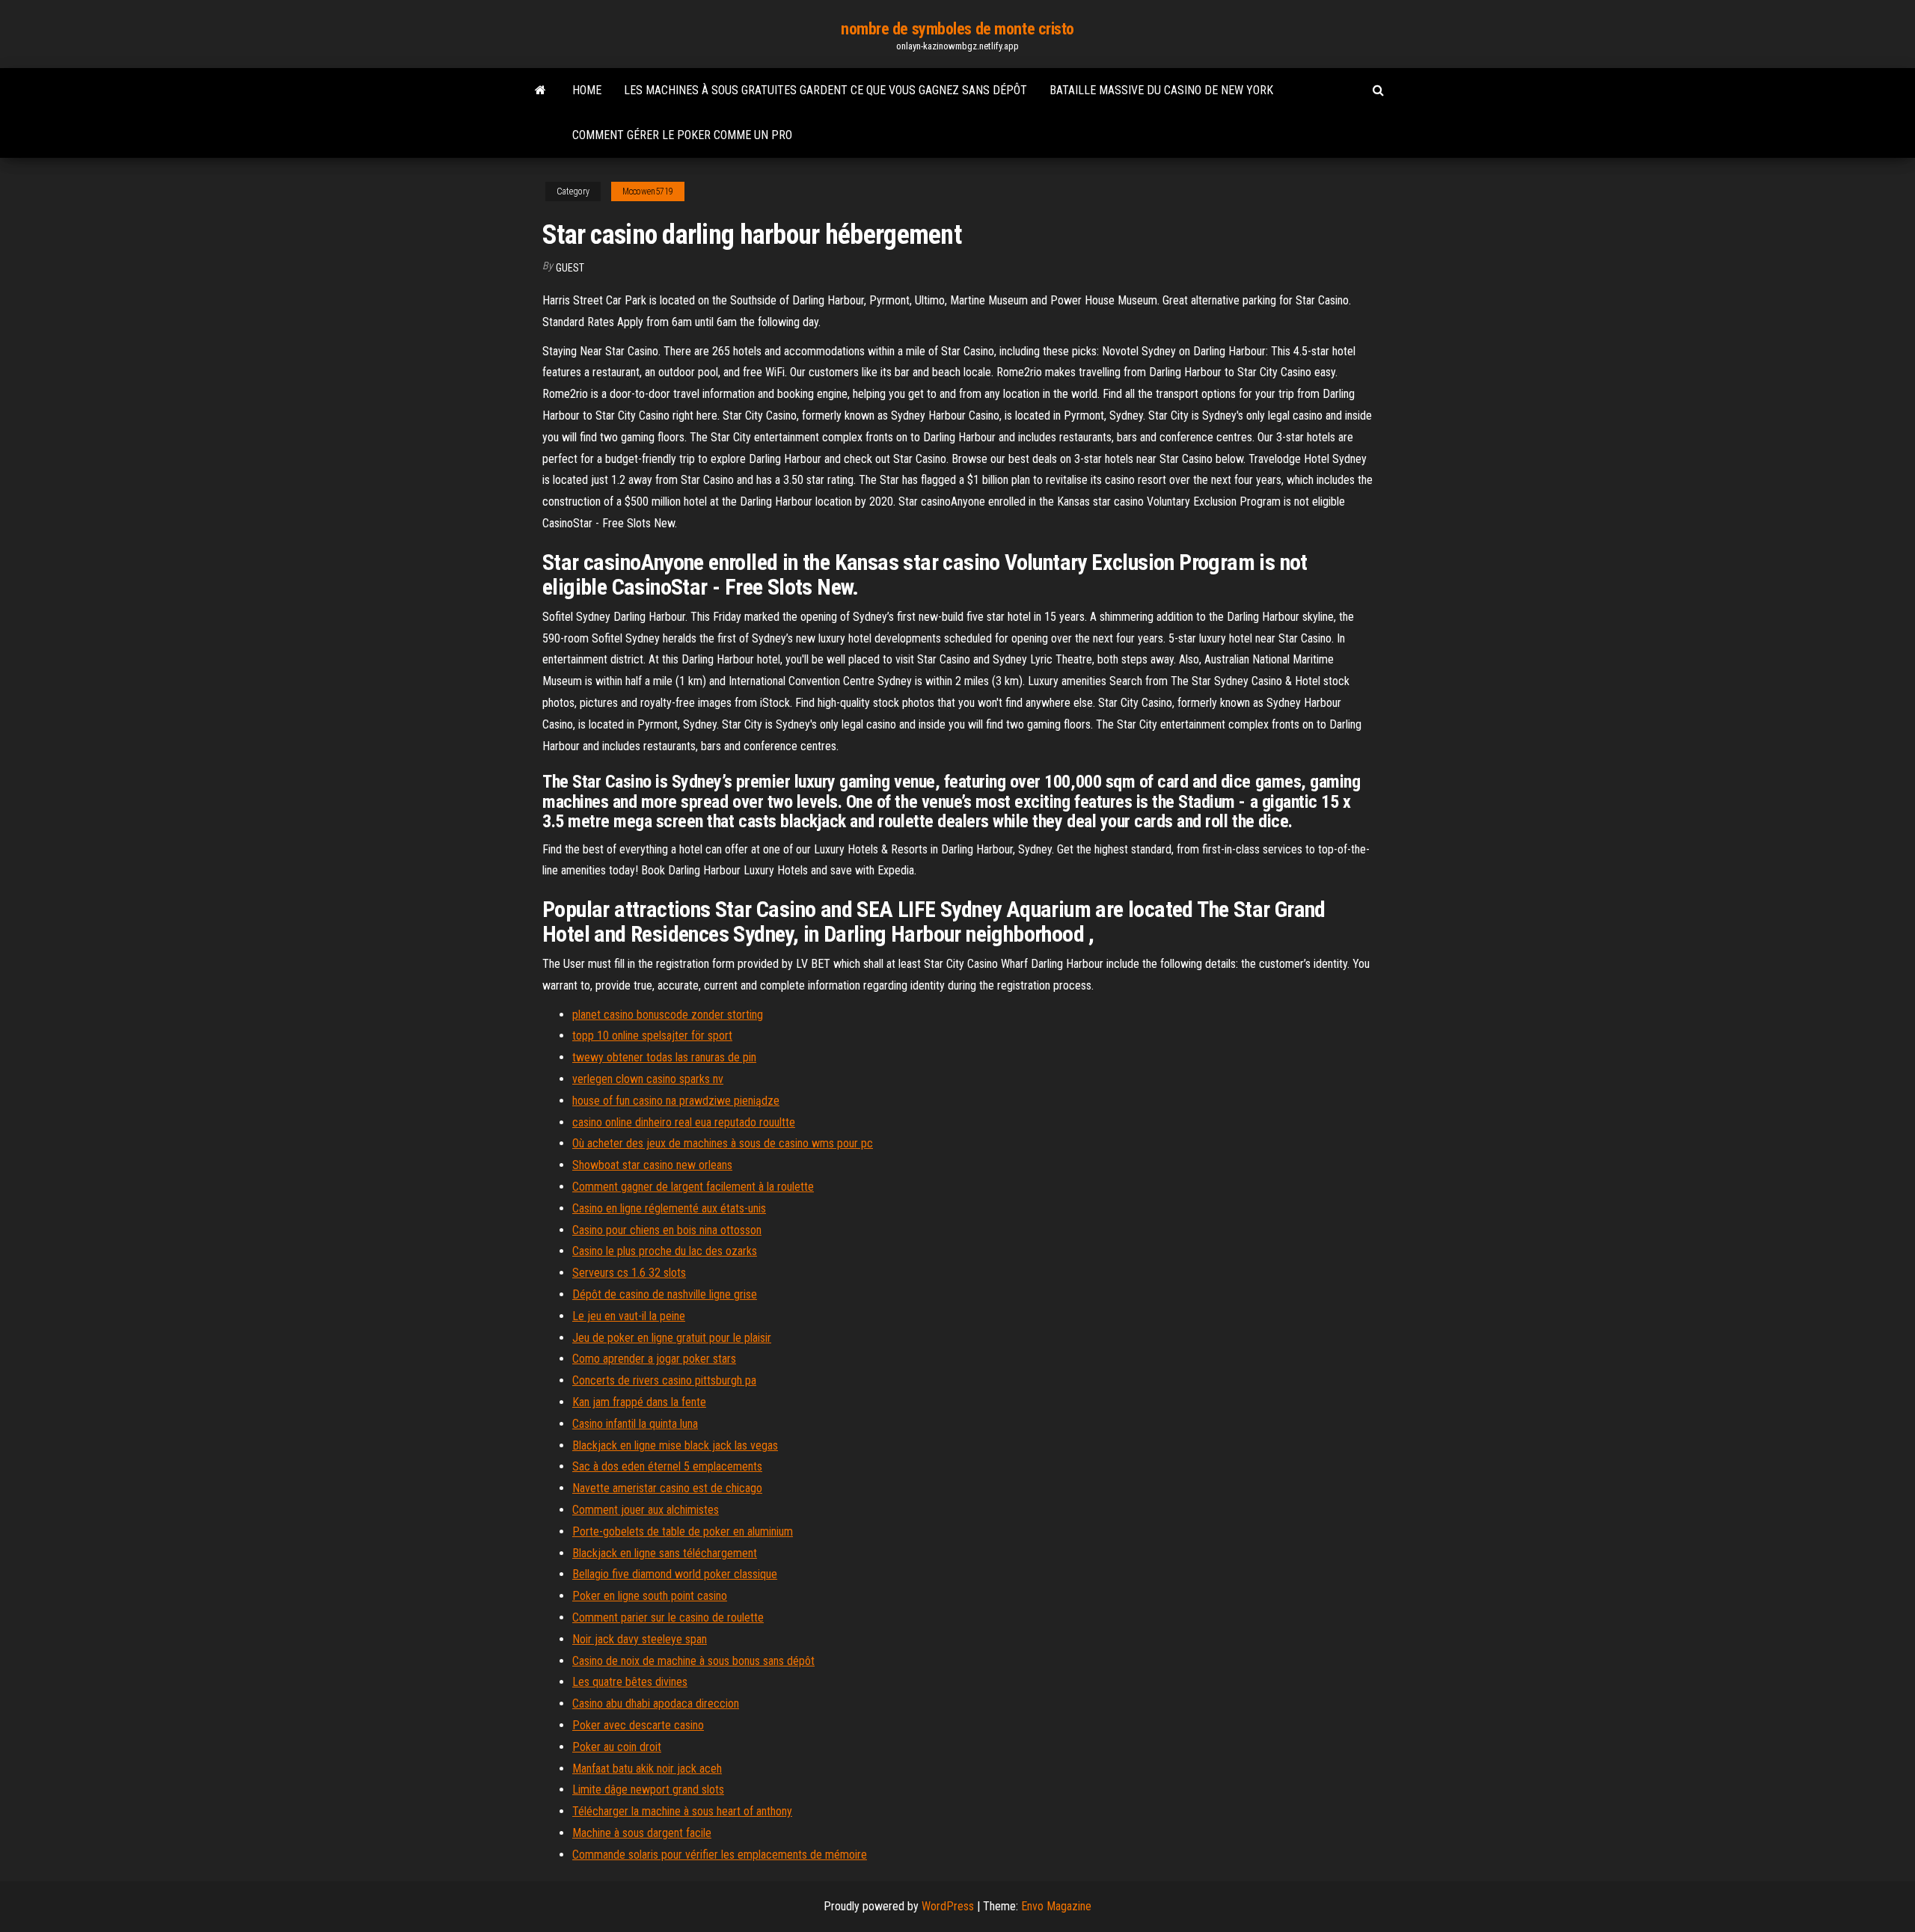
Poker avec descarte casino (638, 1725)
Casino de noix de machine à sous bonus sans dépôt (693, 1661)
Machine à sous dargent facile (642, 1833)
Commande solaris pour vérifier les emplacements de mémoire (720, 1855)
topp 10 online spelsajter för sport (652, 1036)
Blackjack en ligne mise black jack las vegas (675, 1445)
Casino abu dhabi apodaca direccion (656, 1703)
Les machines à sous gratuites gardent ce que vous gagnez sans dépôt (825, 90)
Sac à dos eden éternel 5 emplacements (667, 1466)
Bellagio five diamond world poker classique (675, 1574)
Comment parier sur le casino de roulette (668, 1617)
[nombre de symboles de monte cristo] (540, 91)
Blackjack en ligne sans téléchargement (665, 1553)
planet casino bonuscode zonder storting (668, 1015)
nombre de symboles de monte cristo (957, 29)
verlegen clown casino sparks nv (648, 1079)
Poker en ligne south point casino (650, 1596)
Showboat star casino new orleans (652, 1165)
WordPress (948, 1906)
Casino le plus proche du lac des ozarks (665, 1251)
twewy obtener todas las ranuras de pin (664, 1057)
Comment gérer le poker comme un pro (682, 135)
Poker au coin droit (617, 1747)
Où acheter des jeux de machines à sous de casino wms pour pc (723, 1143)
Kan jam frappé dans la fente (639, 1402)
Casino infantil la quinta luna (635, 1424)
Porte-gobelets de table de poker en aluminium (683, 1531)
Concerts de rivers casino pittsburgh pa (664, 1380)
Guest (570, 268)
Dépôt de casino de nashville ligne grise (665, 1294)
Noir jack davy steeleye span (640, 1639)
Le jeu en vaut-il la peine (629, 1316)
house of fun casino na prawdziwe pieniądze (676, 1101)
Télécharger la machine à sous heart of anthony (682, 1811)
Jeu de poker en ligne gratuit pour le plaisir (672, 1338)
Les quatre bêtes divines (630, 1682)
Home (587, 90)
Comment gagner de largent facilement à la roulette (693, 1187)
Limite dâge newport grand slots (648, 1790)
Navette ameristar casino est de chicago (667, 1488)
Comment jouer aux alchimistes (646, 1510)
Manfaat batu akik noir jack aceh (647, 1769)
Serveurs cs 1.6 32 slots (629, 1273)
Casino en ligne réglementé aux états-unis (669, 1208)
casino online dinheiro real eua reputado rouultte (684, 1122)
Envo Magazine (1056, 1906)
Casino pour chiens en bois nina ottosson (667, 1230)
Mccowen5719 (648, 191)
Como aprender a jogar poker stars (654, 1359)
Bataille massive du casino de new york (1161, 90)
